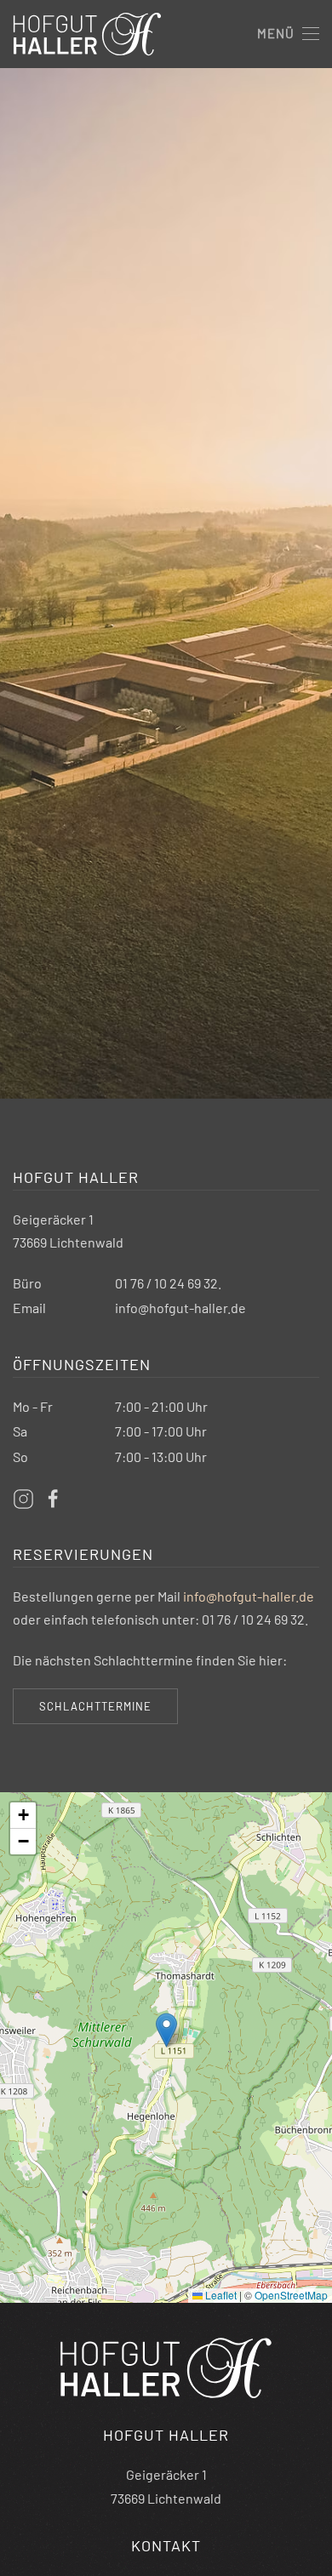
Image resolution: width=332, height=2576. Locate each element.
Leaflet (220, 2295)
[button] (288, 34)
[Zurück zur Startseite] (87, 34)
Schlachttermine (95, 1706)
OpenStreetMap (291, 2295)
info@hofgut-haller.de (180, 1308)
